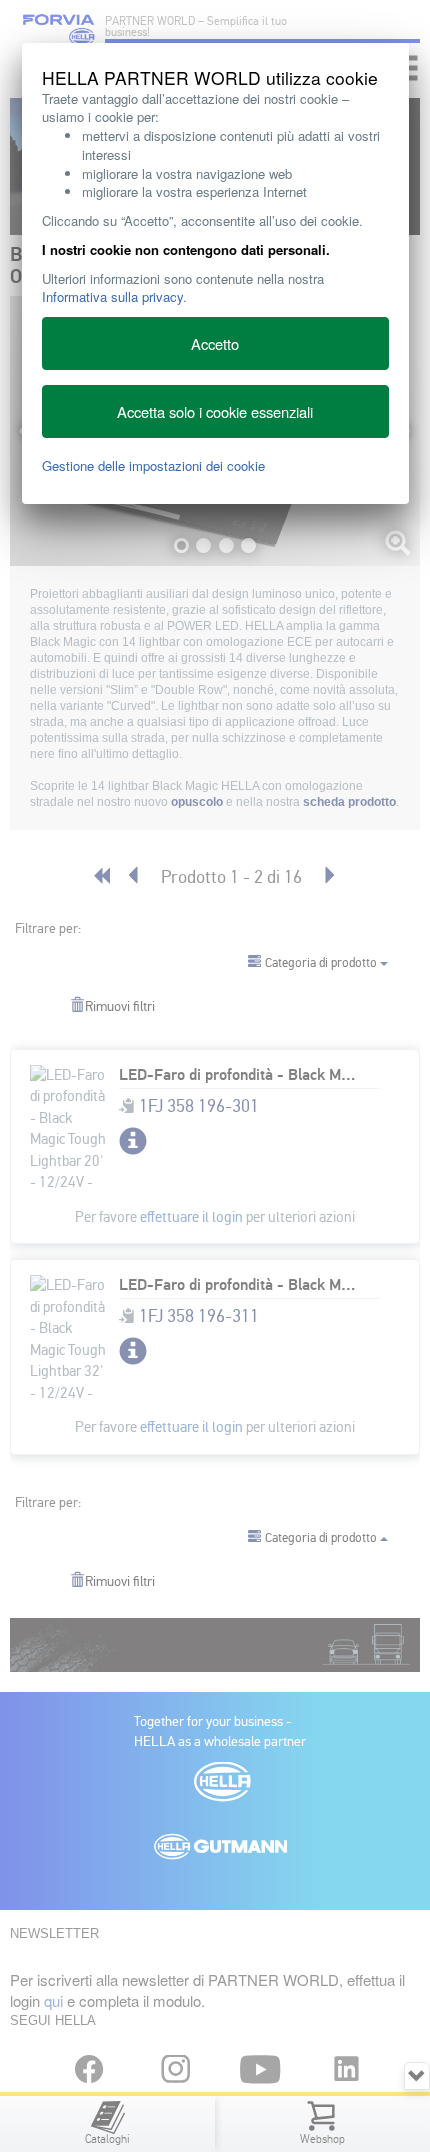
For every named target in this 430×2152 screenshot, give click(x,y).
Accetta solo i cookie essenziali (215, 411)
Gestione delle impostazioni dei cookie (153, 465)
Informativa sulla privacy (112, 296)
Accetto (215, 343)
